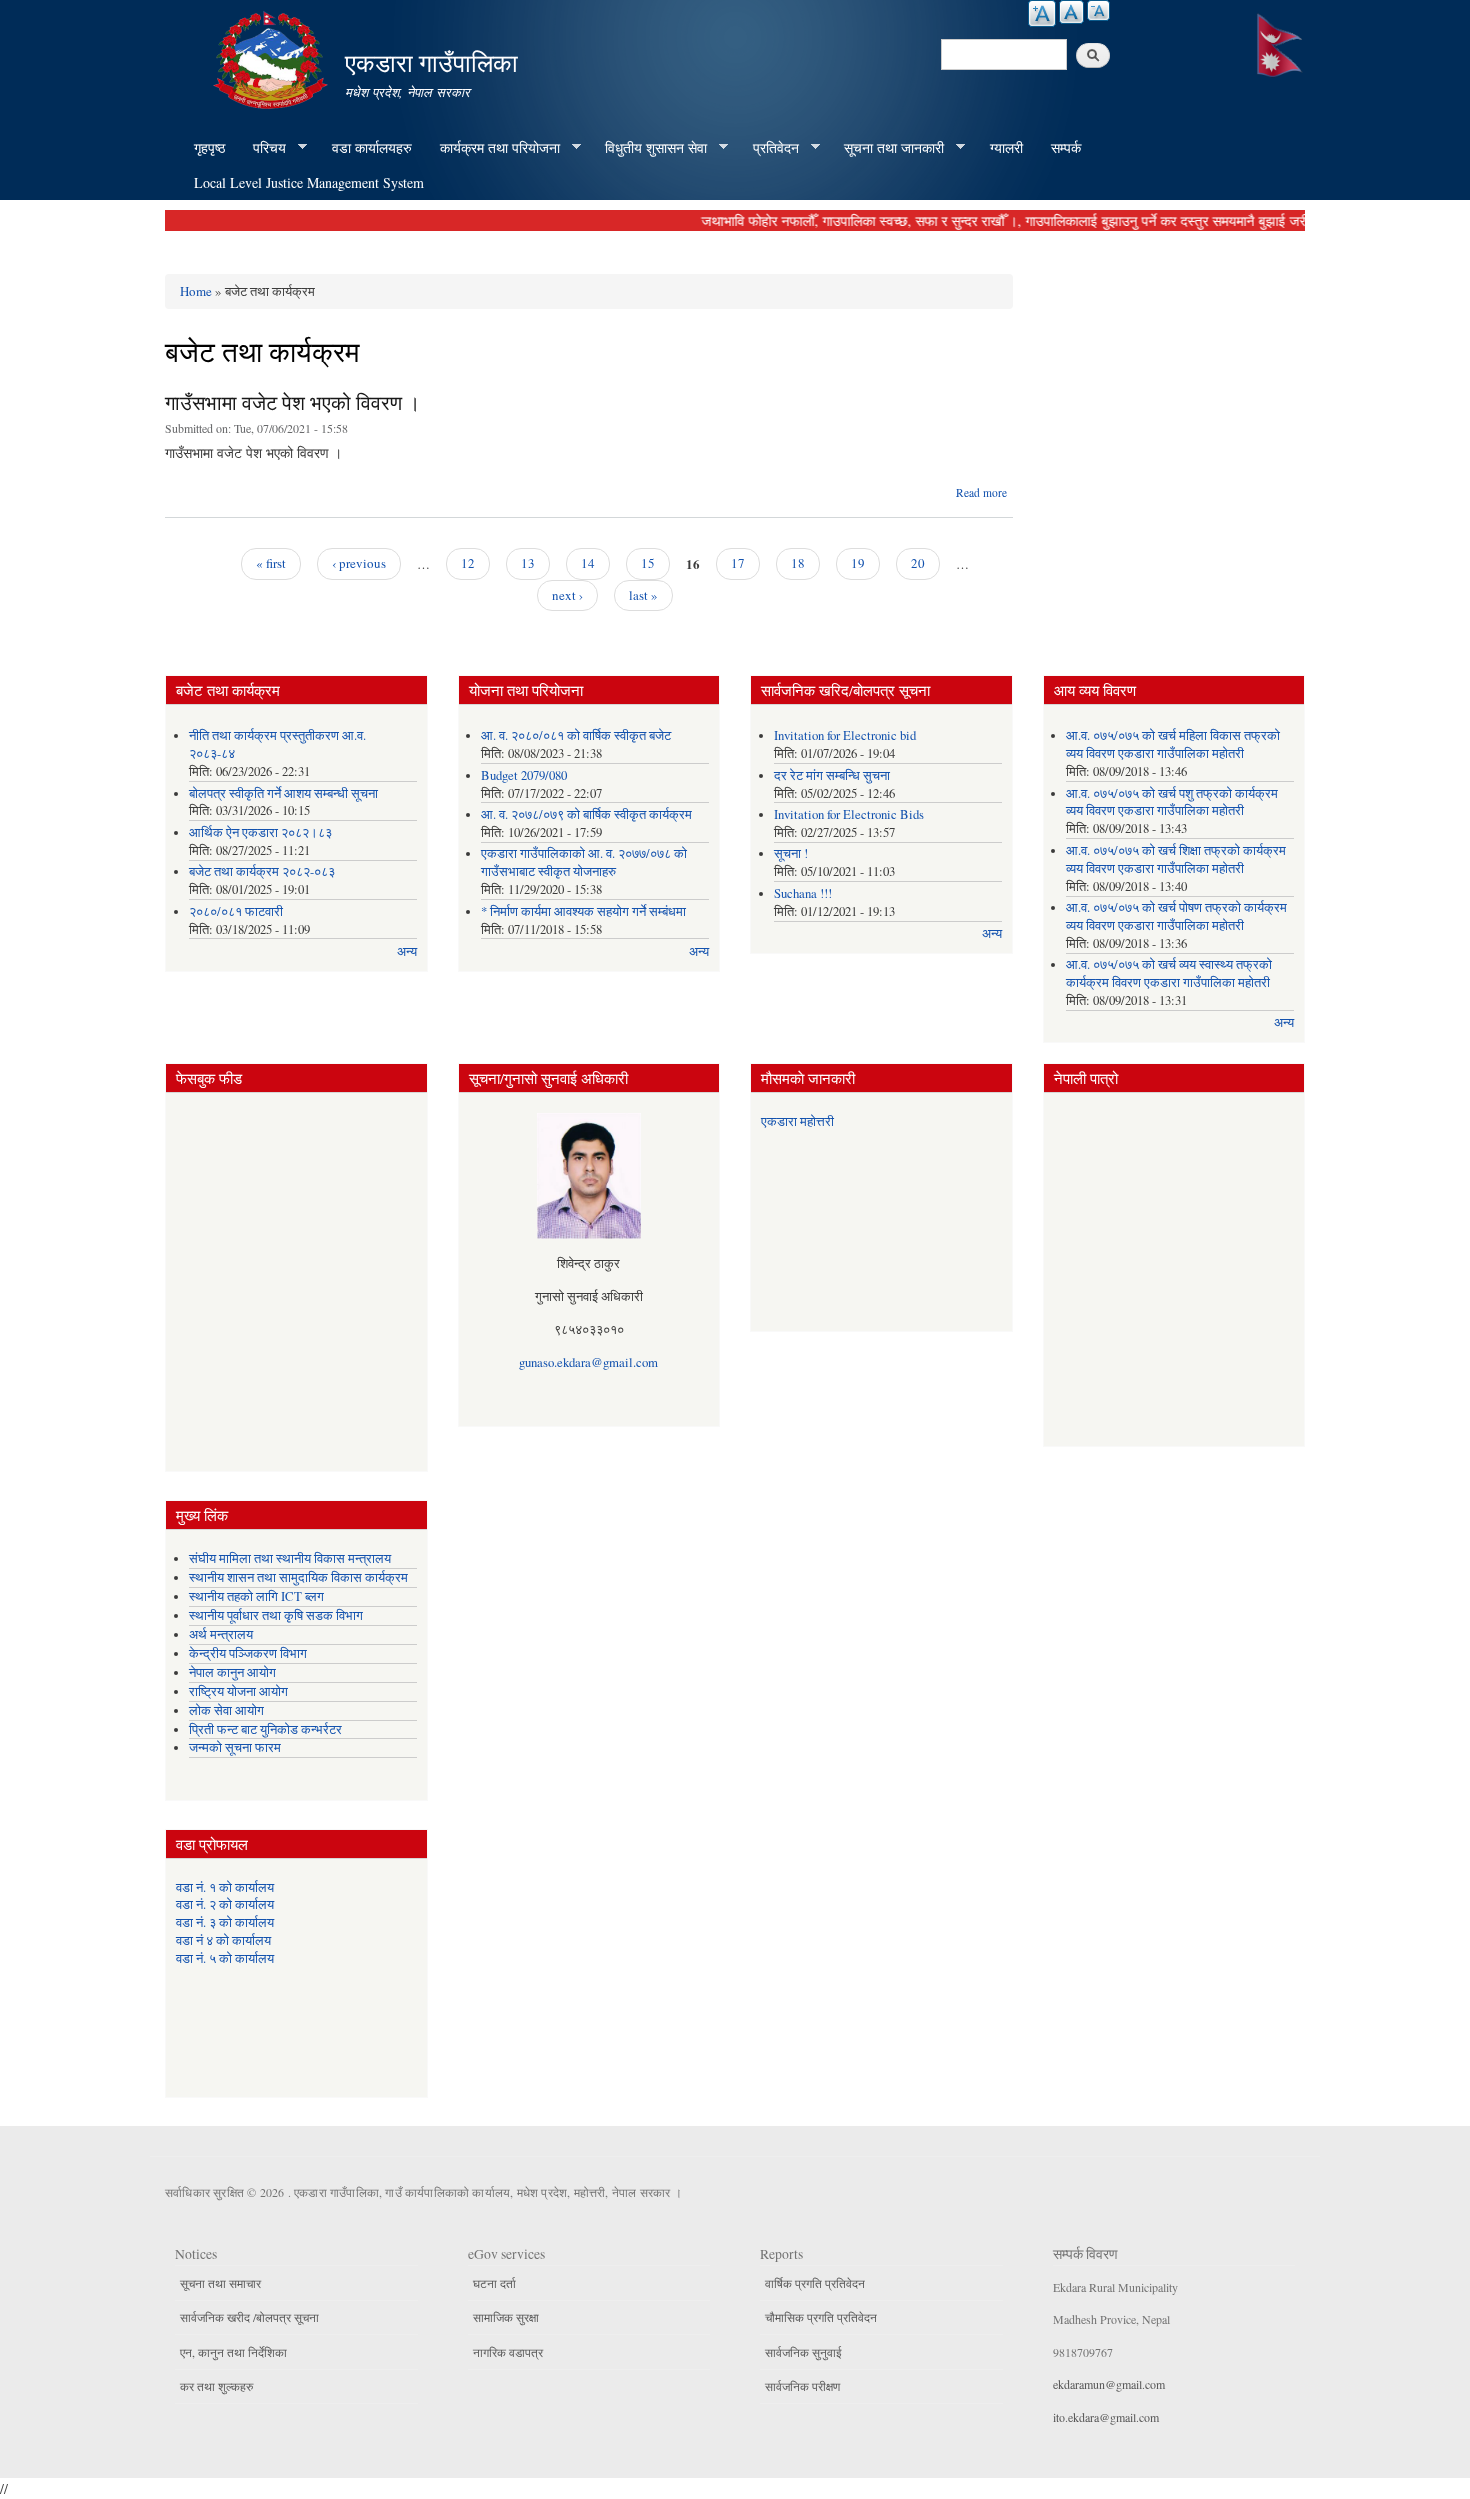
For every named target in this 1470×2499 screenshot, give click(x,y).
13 (528, 563)
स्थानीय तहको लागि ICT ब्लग (256, 1596)
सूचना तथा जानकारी (887, 148)
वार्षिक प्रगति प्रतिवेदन (815, 2283)
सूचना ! (791, 853)
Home (196, 291)
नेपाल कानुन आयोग (232, 1672)
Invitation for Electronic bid (845, 735)
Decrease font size (1098, 10)
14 (588, 563)
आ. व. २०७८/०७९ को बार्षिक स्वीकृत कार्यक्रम (586, 814)
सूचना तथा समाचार (220, 2283)
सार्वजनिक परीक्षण (802, 2386)
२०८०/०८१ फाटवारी (236, 911)
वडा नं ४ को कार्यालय (223, 1940)
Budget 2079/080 (524, 775)
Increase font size (1042, 13)
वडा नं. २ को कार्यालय (225, 1904)
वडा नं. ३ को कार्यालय (225, 1922)
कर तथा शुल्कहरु (216, 2386)
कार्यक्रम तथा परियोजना (493, 148)
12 (468, 563)
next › (567, 595)
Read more (981, 492)
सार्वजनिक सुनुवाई (803, 2352)
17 (738, 563)
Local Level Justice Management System (309, 182)
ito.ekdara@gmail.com (1106, 2417)
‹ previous (359, 563)
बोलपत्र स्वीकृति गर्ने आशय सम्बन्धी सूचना (283, 793)
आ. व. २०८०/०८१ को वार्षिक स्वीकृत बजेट (576, 735)
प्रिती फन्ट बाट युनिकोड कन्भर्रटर (265, 1729)
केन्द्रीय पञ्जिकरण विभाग (248, 1653)
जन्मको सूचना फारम (235, 1747)
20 (918, 563)
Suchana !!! (803, 893)
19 (858, 563)
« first (271, 563)
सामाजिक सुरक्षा (506, 2317)
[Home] (273, 57)
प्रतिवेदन (769, 148)
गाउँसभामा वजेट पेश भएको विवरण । (292, 402)
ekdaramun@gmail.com (1109, 2384)
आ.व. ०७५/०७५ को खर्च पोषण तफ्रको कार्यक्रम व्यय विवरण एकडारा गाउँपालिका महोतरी (1176, 916)
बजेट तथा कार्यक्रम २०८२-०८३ (262, 871)
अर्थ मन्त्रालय (221, 1634)
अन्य (407, 951)
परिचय (262, 148)
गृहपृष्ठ (209, 147)
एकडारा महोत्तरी (797, 1121)
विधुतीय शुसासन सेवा (649, 148)
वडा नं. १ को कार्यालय (225, 1887)
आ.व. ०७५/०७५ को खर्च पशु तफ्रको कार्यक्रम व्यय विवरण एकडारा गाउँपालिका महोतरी (1172, 802)
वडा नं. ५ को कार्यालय (225, 1958)
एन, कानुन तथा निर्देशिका (233, 2352)
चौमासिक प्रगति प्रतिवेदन (821, 2317)
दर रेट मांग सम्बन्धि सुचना (832, 775)
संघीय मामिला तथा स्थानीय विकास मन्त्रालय (290, 1558)
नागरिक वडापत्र (508, 2352)
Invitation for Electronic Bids (849, 814)
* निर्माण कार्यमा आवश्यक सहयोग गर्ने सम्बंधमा (583, 911)
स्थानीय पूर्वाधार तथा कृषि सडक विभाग (276, 1615)
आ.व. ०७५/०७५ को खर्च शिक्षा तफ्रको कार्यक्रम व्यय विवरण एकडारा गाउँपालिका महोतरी (1176, 859)
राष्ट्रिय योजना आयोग (238, 1691)
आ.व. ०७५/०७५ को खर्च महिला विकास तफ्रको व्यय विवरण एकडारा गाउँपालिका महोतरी (1173, 744)
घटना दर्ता (494, 2283)
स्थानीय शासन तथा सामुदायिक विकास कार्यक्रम (298, 1577)
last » (643, 595)
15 (648, 563)
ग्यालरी (1006, 147)
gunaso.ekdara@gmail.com (588, 1362)
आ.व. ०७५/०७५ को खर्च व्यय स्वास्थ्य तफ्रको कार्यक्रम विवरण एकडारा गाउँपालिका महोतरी (1169, 973)
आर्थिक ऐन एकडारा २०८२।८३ (260, 832)
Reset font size (1071, 12)
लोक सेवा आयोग (226, 1710)
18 (798, 563)
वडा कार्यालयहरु (372, 147)
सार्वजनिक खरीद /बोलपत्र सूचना (249, 2317)
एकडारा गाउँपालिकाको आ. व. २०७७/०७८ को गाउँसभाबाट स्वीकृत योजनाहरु (584, 862)
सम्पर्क (1066, 147)
